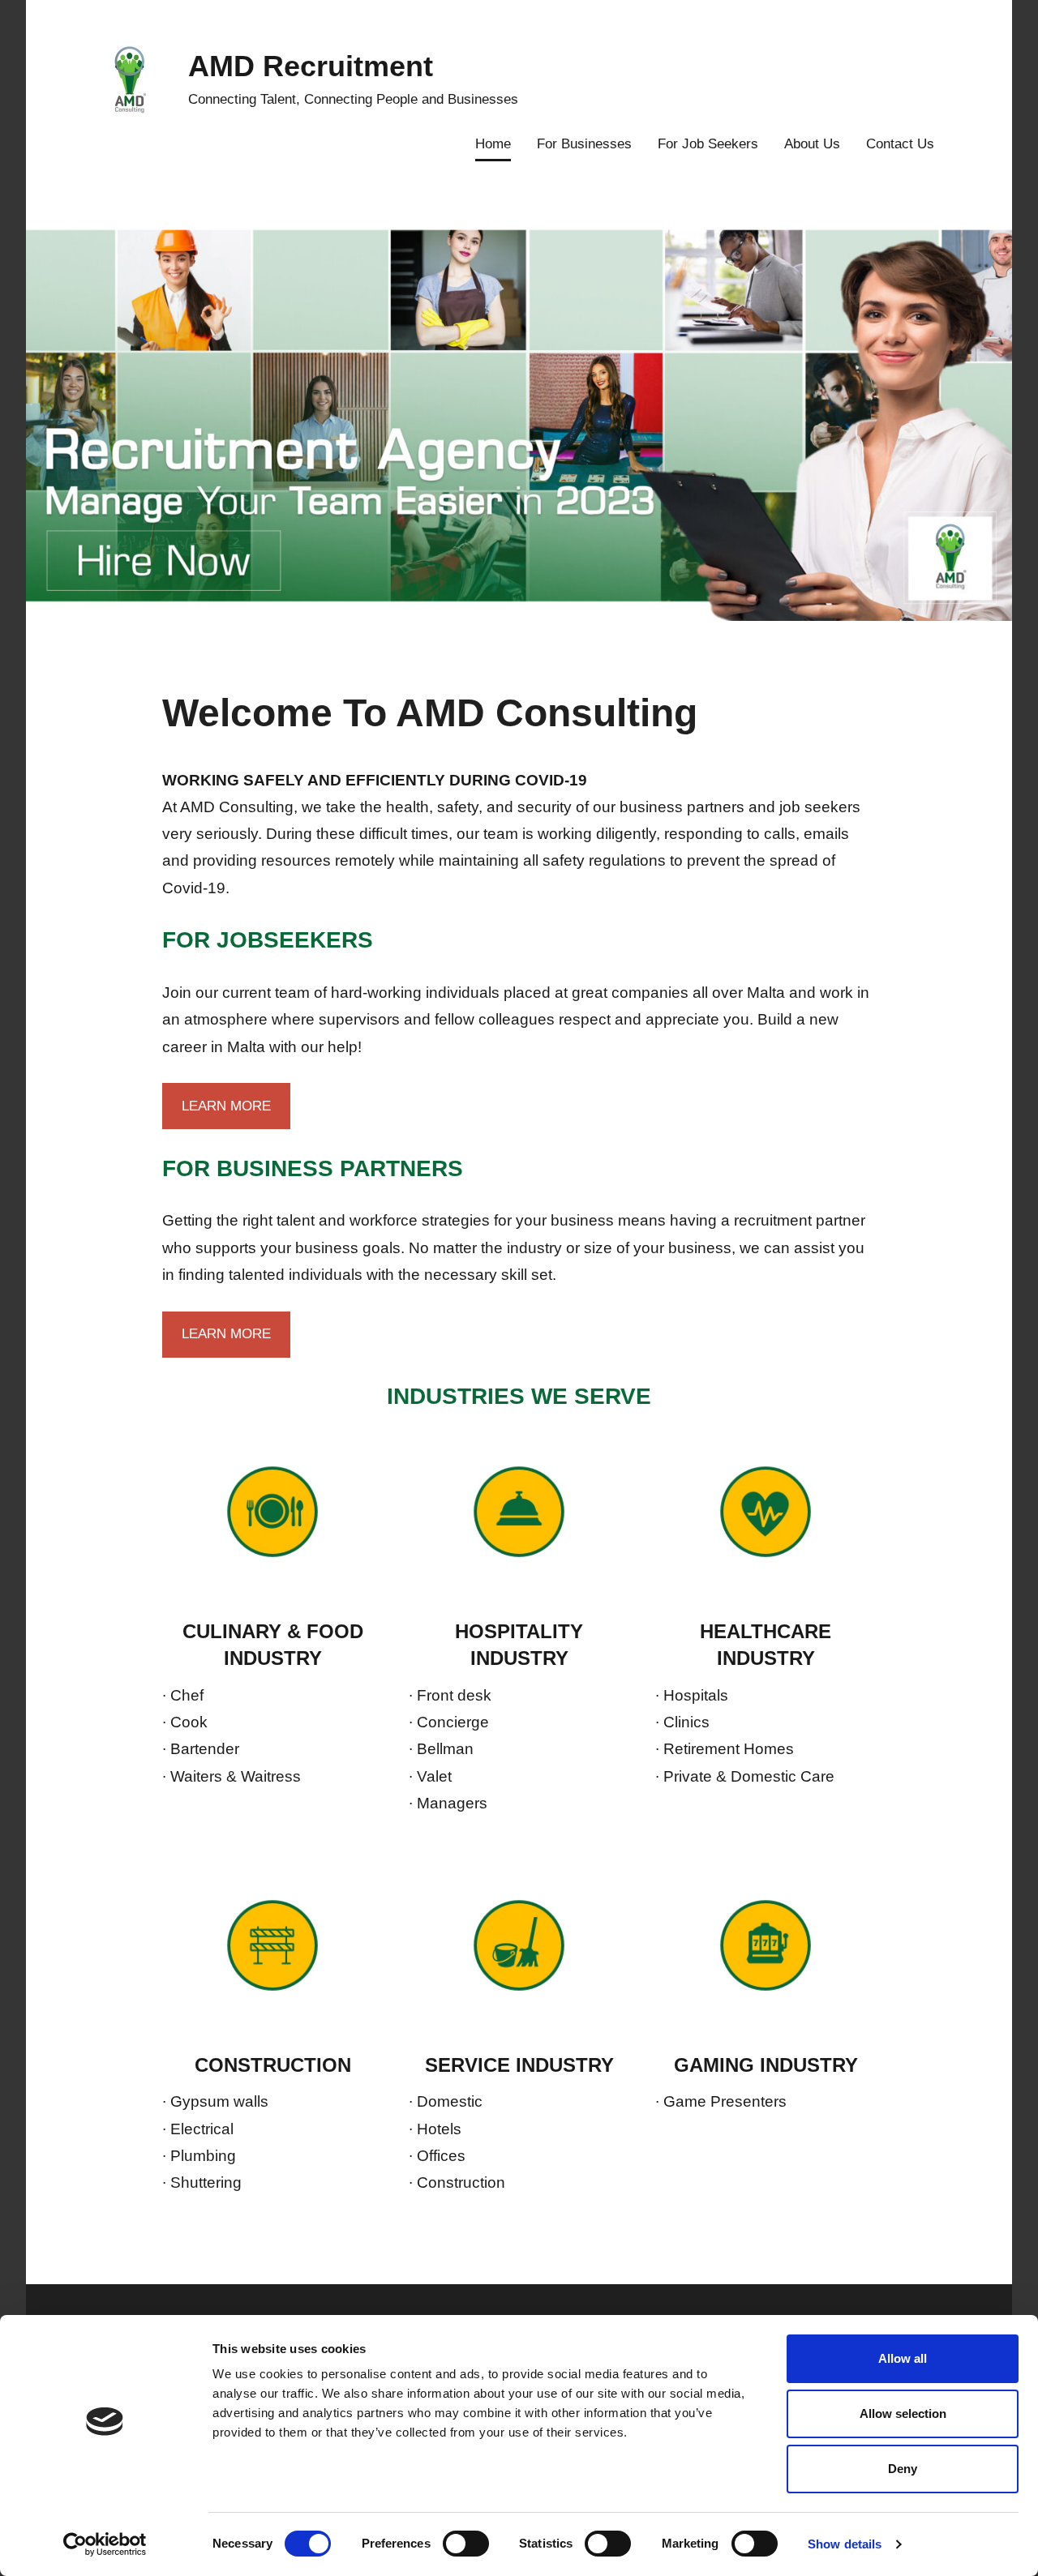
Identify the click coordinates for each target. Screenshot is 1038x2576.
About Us (812, 144)
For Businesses (584, 144)
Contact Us (900, 144)
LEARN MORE (226, 1106)
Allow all (903, 2358)
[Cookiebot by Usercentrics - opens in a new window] (105, 2544)
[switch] (466, 2544)
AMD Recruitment (311, 66)
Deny (903, 2469)
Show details (845, 2544)
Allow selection (903, 2413)
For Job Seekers (708, 144)
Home (493, 144)
